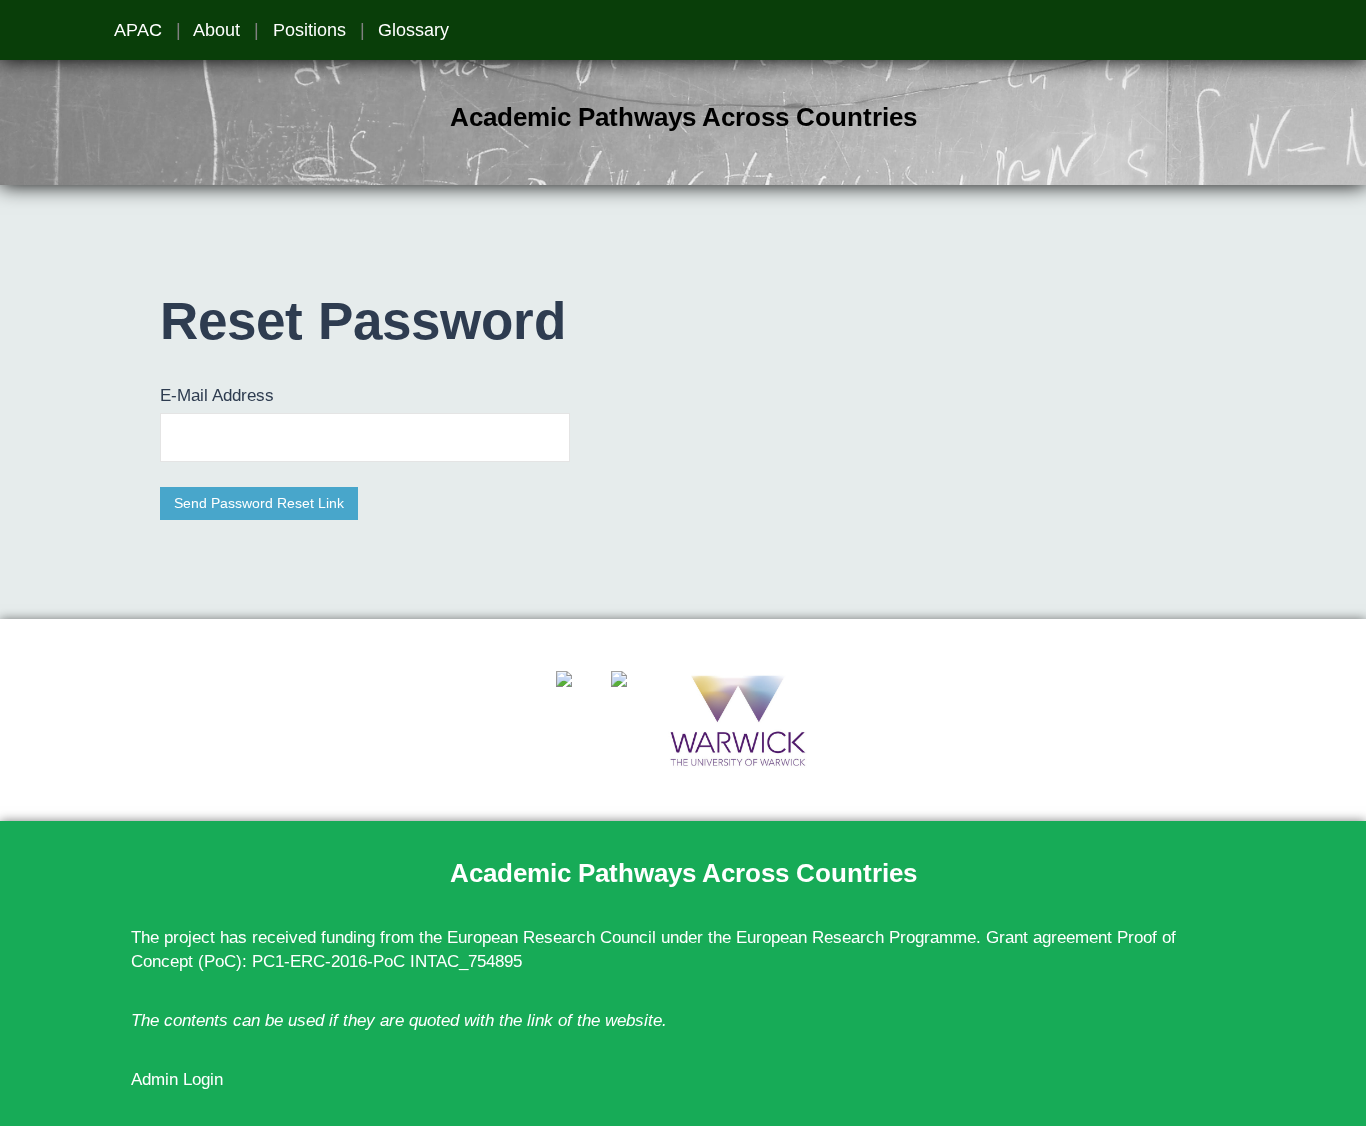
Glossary (413, 30)
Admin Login (177, 1079)
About (216, 30)
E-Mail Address (217, 395)
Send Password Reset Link (259, 503)
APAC (138, 30)
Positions (309, 30)
